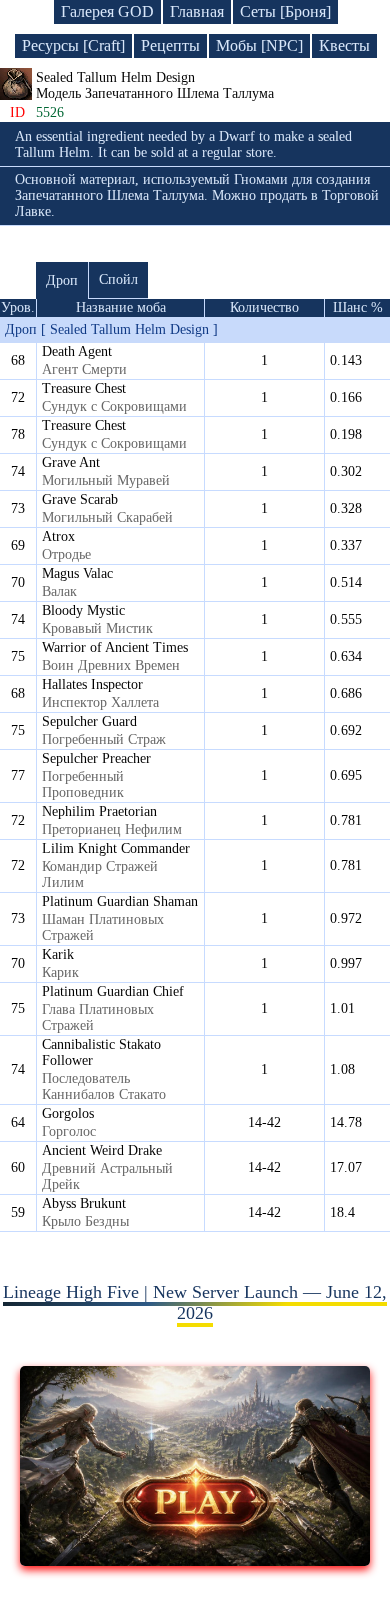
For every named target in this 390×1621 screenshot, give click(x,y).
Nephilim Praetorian (99, 811)
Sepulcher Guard (89, 721)
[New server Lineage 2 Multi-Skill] (195, 1560)
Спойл (118, 279)
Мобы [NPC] (259, 45)
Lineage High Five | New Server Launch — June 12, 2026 (195, 1302)
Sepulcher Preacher (96, 758)
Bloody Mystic (83, 610)
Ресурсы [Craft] (73, 45)
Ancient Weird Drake (102, 1150)
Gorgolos (68, 1113)
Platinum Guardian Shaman (120, 901)
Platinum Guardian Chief (113, 991)
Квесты (344, 45)
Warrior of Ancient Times (115, 647)
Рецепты (170, 45)
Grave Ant (71, 462)
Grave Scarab (80, 499)
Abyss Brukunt (84, 1203)
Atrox (58, 536)
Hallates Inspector (92, 684)
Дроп (62, 280)
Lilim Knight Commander (116, 848)
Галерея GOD (107, 11)
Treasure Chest (84, 388)
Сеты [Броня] (285, 11)
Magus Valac (77, 573)
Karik (58, 954)
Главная (197, 11)
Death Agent (77, 351)
